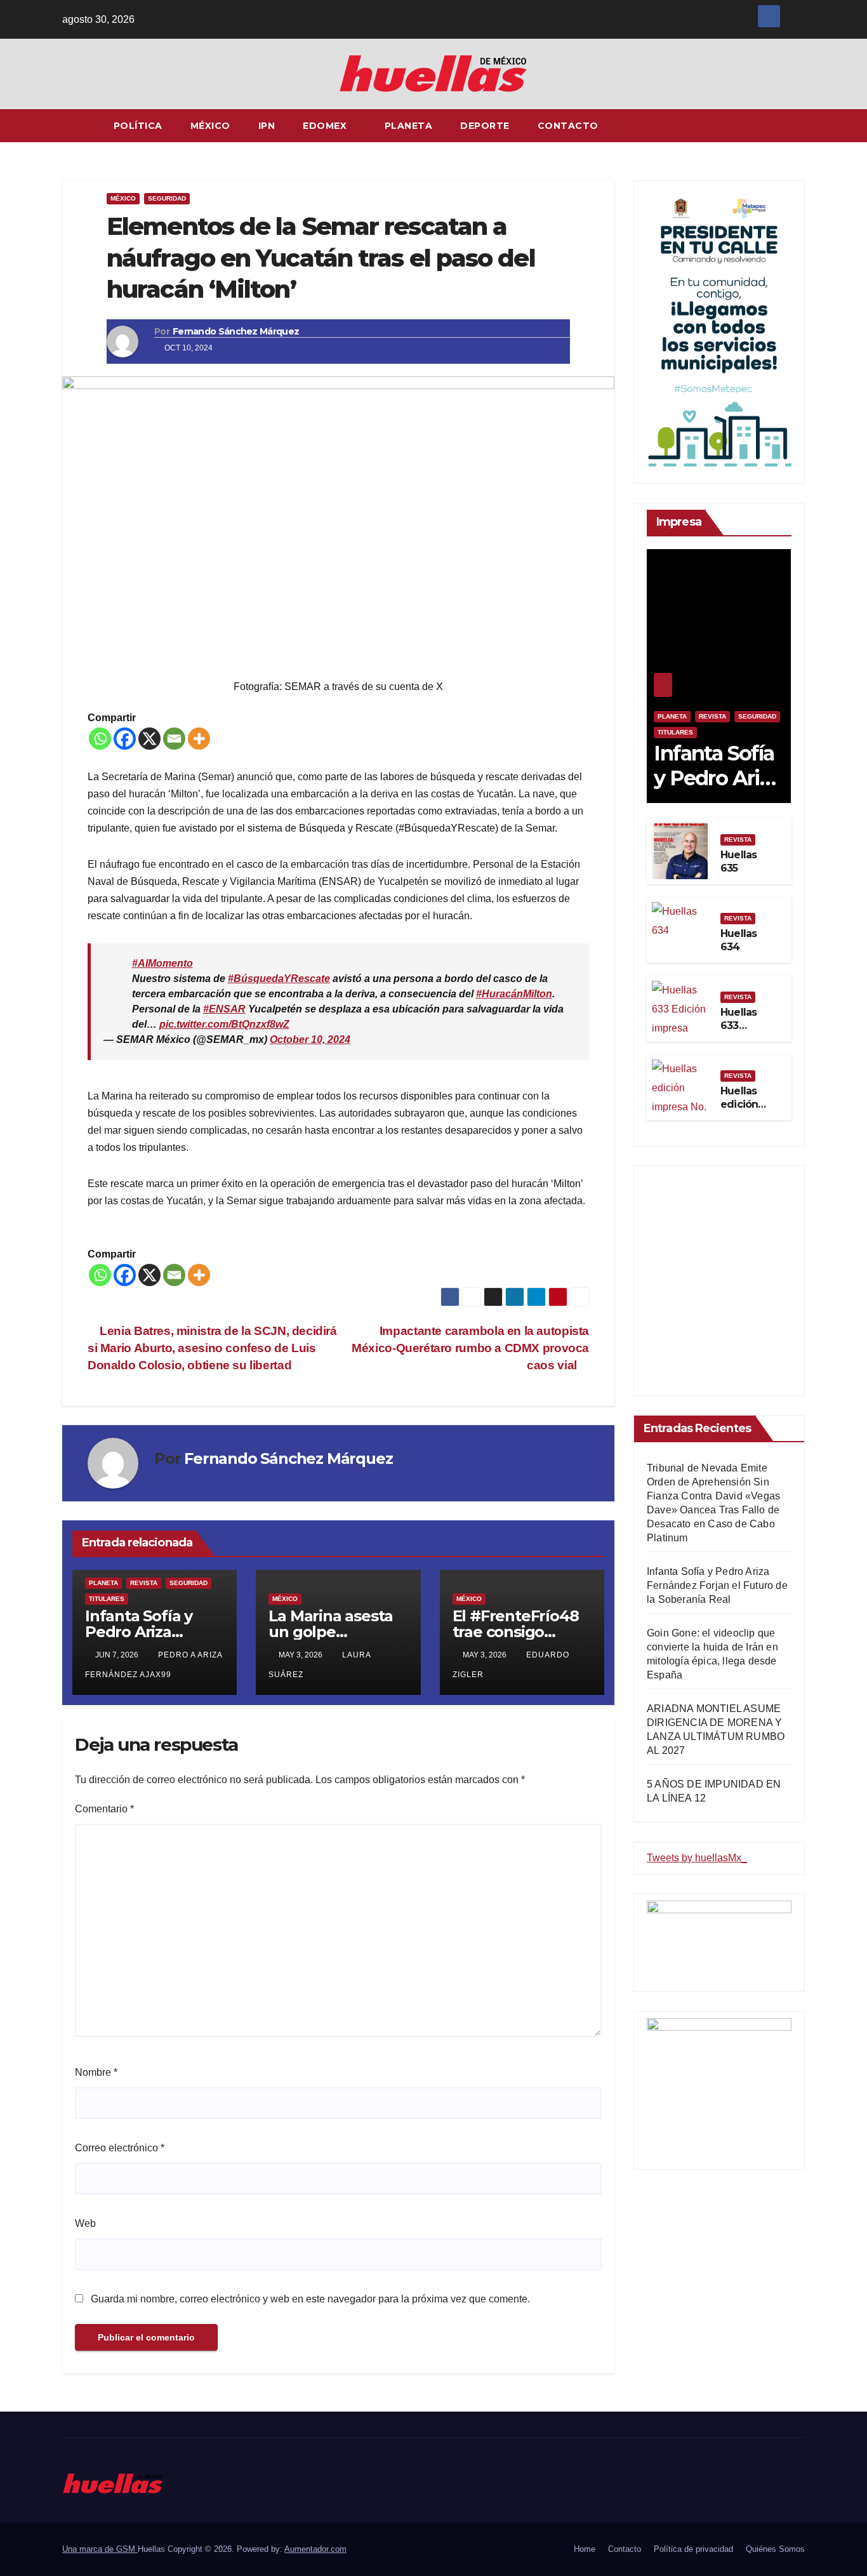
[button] (796, 125)
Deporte (485, 126)
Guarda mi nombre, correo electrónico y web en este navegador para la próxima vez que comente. (310, 2299)
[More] (199, 739)
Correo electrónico (120, 2148)
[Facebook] (125, 739)
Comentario (104, 1809)
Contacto (568, 126)
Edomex (326, 126)
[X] (149, 739)
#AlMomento (162, 963)
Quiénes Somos (775, 2549)
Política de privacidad (693, 2549)
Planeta (409, 126)
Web (85, 2223)
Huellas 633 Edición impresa (741, 1032)
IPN (267, 126)
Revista (144, 1583)
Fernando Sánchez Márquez (236, 331)
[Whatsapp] (100, 739)
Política (138, 126)
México (210, 126)
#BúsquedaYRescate (279, 979)
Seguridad (167, 198)
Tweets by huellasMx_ (697, 1858)
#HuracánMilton (514, 994)
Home (585, 2549)
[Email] (174, 739)
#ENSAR (224, 1009)
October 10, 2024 (310, 1039)
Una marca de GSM (100, 2549)
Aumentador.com (315, 2549)
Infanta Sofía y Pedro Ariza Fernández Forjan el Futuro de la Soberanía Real (717, 1585)
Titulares (107, 1599)
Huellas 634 (738, 940)
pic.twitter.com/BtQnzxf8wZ (224, 1024)
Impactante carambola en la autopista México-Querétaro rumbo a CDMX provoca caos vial (470, 1348)
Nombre (96, 2072)
